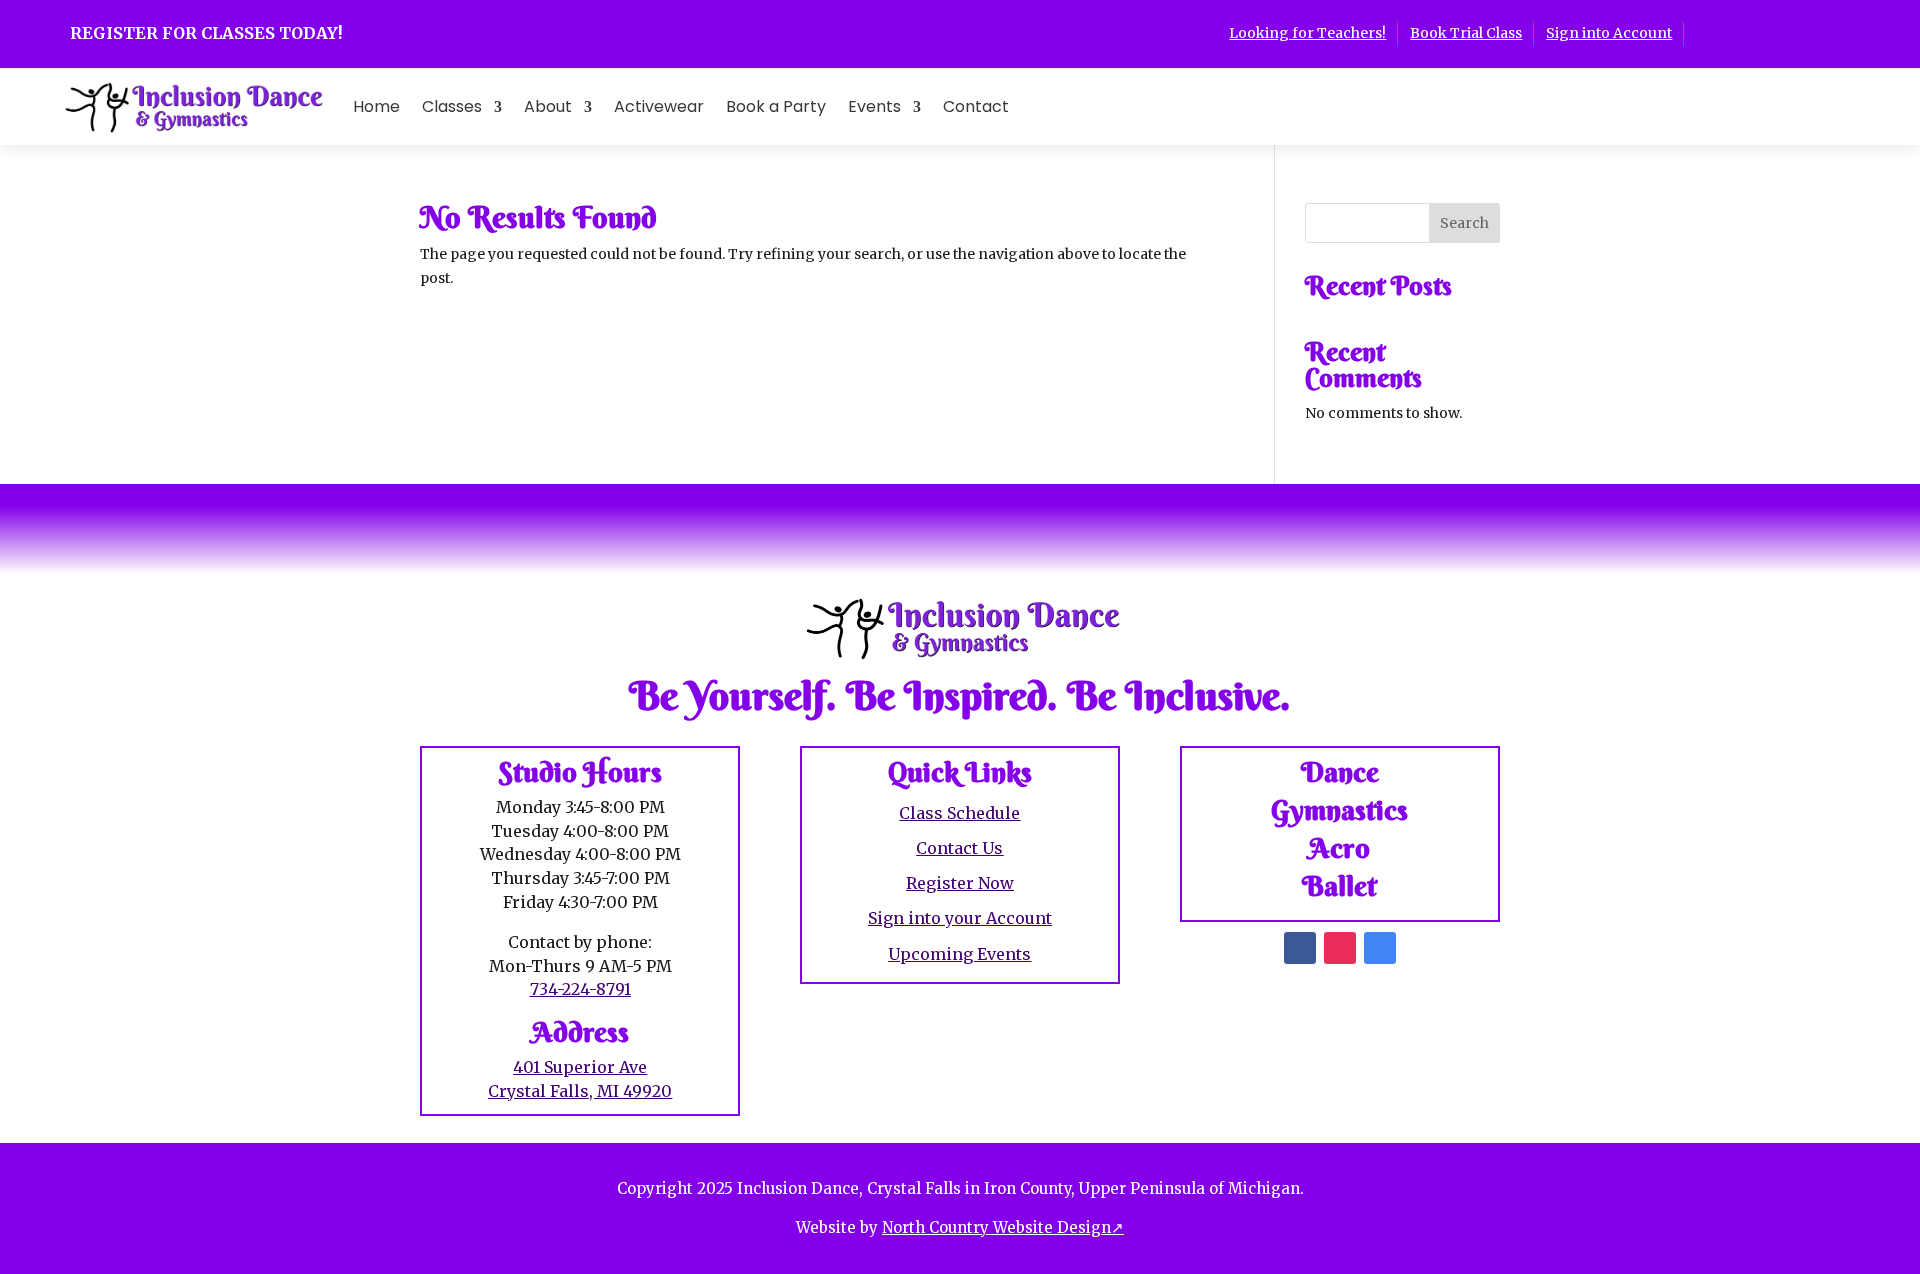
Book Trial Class (1466, 33)
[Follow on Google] (1780, 32)
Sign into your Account (960, 918)
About (548, 106)
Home (376, 106)
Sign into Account (1609, 33)
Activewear (659, 106)
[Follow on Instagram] (1740, 32)
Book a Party (776, 106)
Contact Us (959, 848)
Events (874, 106)
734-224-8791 (580, 989)
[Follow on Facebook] (1700, 32)
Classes (452, 106)
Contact (976, 106)
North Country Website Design (1003, 1227)
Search (1464, 223)
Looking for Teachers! (1307, 33)
